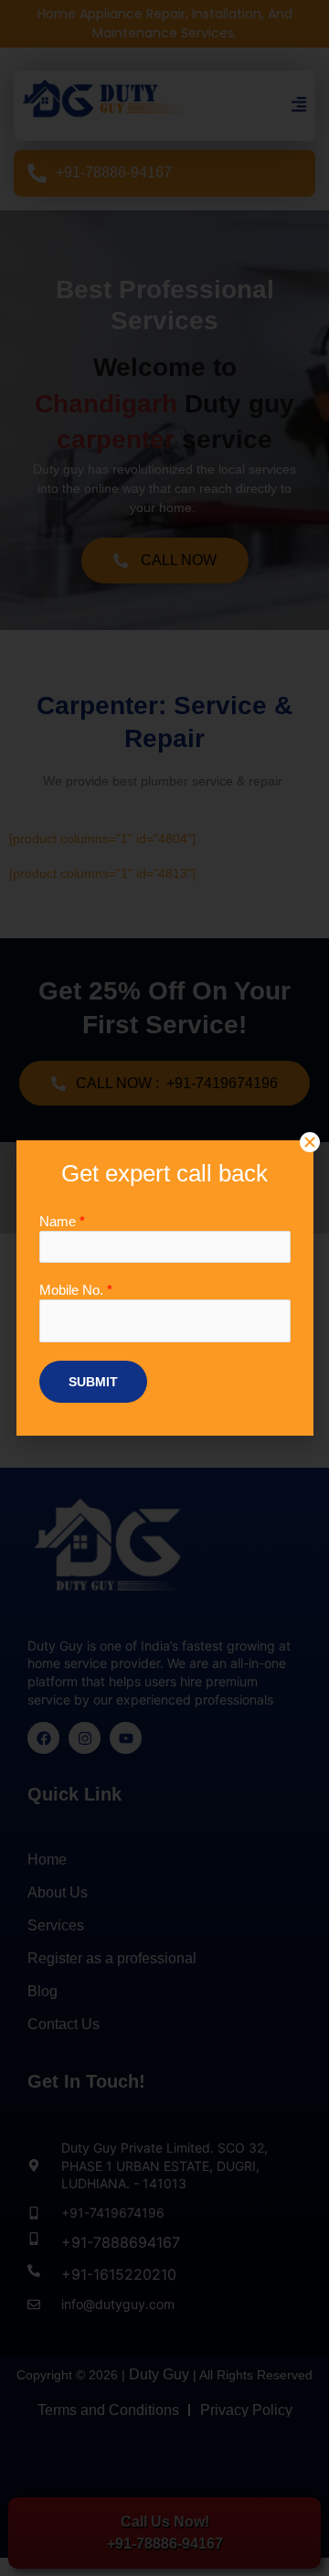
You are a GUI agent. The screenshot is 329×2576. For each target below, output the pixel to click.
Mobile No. (76, 1290)
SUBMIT (93, 1382)
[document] (164, 1288)
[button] (310, 1142)
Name (62, 1221)
